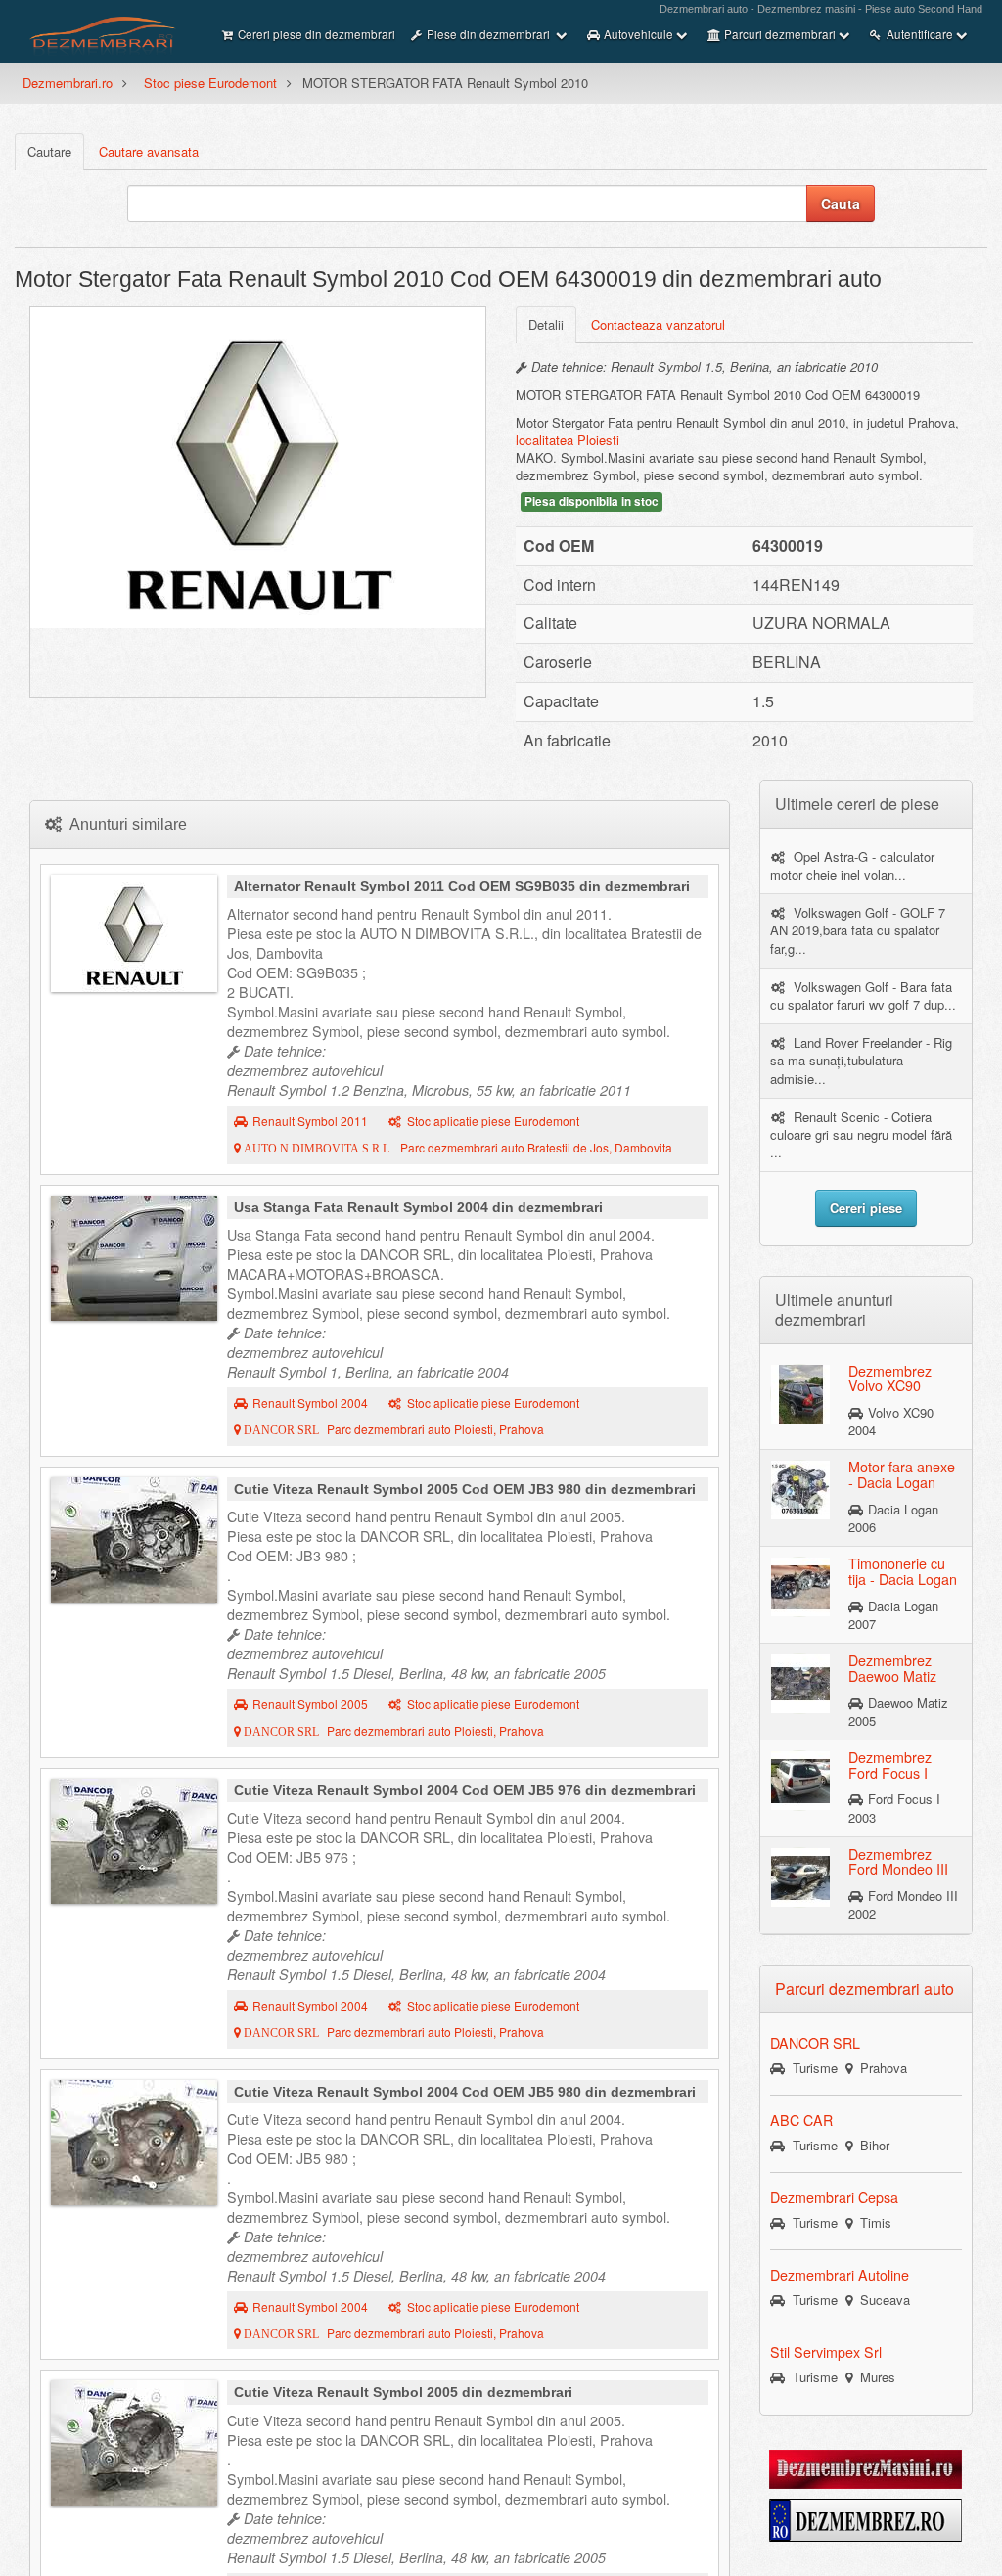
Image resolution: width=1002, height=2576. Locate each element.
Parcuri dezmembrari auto (865, 1988)
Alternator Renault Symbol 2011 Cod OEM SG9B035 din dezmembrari (462, 886)
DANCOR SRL (815, 2043)
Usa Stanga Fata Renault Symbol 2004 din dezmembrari (418, 1207)
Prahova (880, 2068)
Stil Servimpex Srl (826, 2352)
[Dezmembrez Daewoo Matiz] (800, 1683)
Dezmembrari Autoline (840, 2275)
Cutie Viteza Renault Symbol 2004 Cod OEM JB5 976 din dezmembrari (465, 1790)
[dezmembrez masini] (865, 2467)
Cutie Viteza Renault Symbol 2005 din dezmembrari (403, 2392)
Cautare (49, 151)
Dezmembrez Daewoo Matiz (892, 1668)
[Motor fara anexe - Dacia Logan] (800, 1489)
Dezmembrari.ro (68, 83)
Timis (872, 2222)
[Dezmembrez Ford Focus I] (800, 1780)
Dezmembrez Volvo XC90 (890, 1378)
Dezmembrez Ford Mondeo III (898, 1862)
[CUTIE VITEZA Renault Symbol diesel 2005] (134, 1540)
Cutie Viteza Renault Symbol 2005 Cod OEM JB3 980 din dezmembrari (465, 1489)
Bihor (871, 2145)
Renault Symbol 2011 (310, 1121)
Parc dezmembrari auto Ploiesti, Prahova (392, 1429)
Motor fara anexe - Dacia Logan (902, 1474)
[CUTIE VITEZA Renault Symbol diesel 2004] (134, 1841)
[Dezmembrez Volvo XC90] (800, 1392)
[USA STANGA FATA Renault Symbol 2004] (134, 1258)
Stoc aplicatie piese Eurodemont (493, 1121)
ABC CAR (801, 2120)
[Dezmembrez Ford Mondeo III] (800, 1876)
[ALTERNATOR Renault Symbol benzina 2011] (134, 933)
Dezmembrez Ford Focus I (890, 1765)
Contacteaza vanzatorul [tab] (658, 324)
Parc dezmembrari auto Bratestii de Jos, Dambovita (456, 1148)
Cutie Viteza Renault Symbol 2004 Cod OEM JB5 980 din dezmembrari (465, 2092)
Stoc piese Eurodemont (210, 83)
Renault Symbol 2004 (310, 1403)
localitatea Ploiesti (568, 440)
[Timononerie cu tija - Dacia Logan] (800, 1586)
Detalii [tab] (546, 324)
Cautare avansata (149, 151)
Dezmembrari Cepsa (834, 2197)
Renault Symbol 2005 (310, 1704)
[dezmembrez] (865, 2518)
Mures (874, 2377)
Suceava (881, 2300)
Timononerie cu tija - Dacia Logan (903, 1571)
